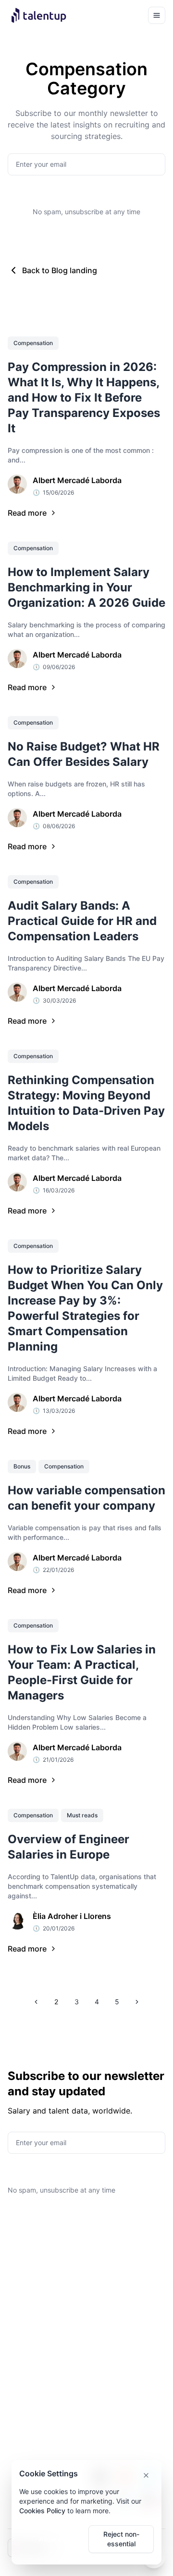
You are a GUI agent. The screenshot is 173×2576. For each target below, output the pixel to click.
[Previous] (36, 2002)
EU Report (24, 2297)
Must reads (82, 1815)
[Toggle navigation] (157, 15)
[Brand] (47, 15)
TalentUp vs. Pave (36, 2443)
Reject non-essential (121, 2539)
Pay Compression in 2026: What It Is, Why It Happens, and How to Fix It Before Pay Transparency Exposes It (84, 398)
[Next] (137, 2002)
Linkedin (105, 2412)
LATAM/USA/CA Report (44, 2282)
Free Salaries (112, 2267)
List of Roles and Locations (118, 2287)
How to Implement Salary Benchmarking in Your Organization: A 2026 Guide (86, 587)
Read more (27, 513)
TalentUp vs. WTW (37, 2428)
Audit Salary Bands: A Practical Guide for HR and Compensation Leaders (82, 921)
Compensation (33, 343)
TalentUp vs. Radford (41, 2397)
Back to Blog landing (60, 270)
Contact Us (110, 2428)
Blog (15, 2251)
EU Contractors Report (43, 2362)
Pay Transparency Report (36, 2317)
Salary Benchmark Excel (36, 2342)
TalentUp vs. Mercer (39, 2412)
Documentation (31, 2267)
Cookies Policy (42, 2511)
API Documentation (122, 2251)
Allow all (52, 2539)
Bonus (22, 1466)
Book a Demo (113, 2397)
